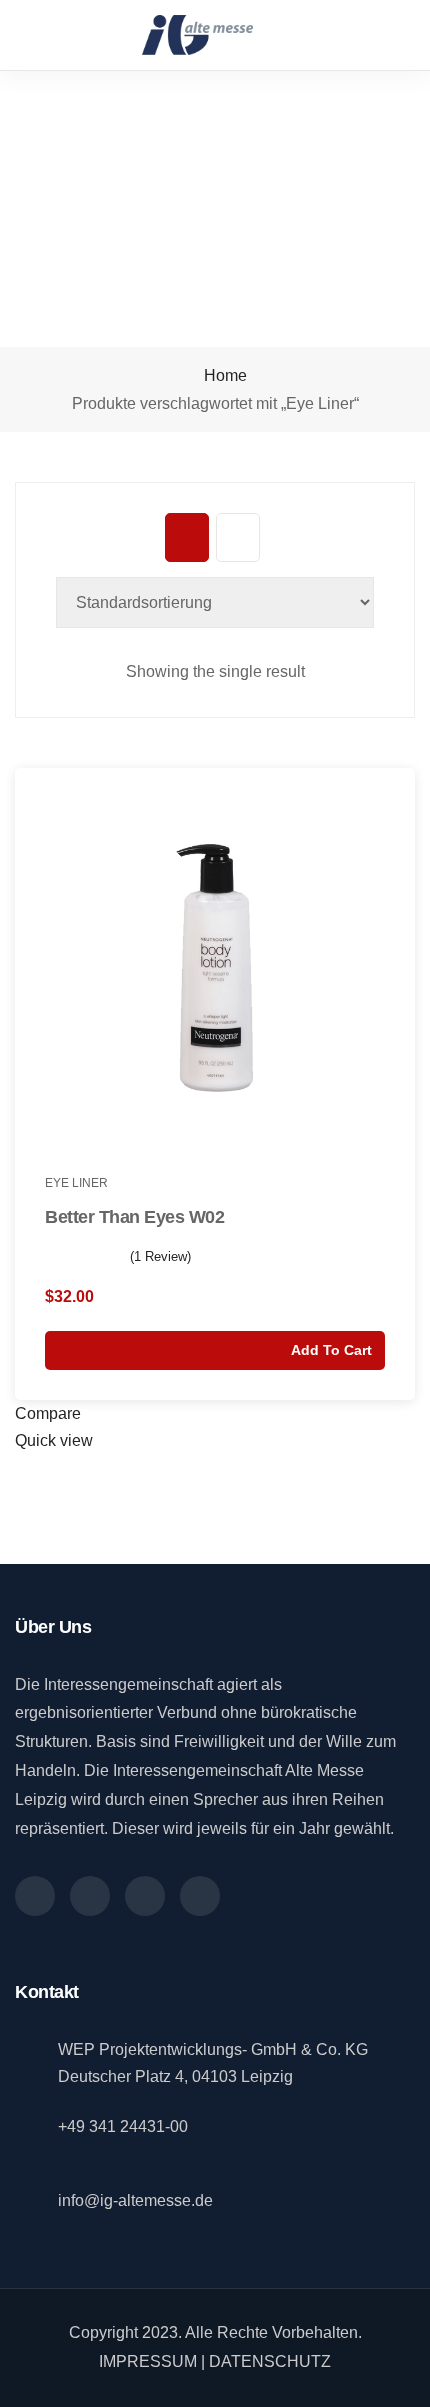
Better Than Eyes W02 (134, 1217)
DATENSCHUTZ (270, 2361)
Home (223, 375)
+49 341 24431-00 (123, 2126)
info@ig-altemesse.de (135, 2200)
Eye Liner (76, 1183)
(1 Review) (160, 1256)
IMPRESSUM (148, 2361)
